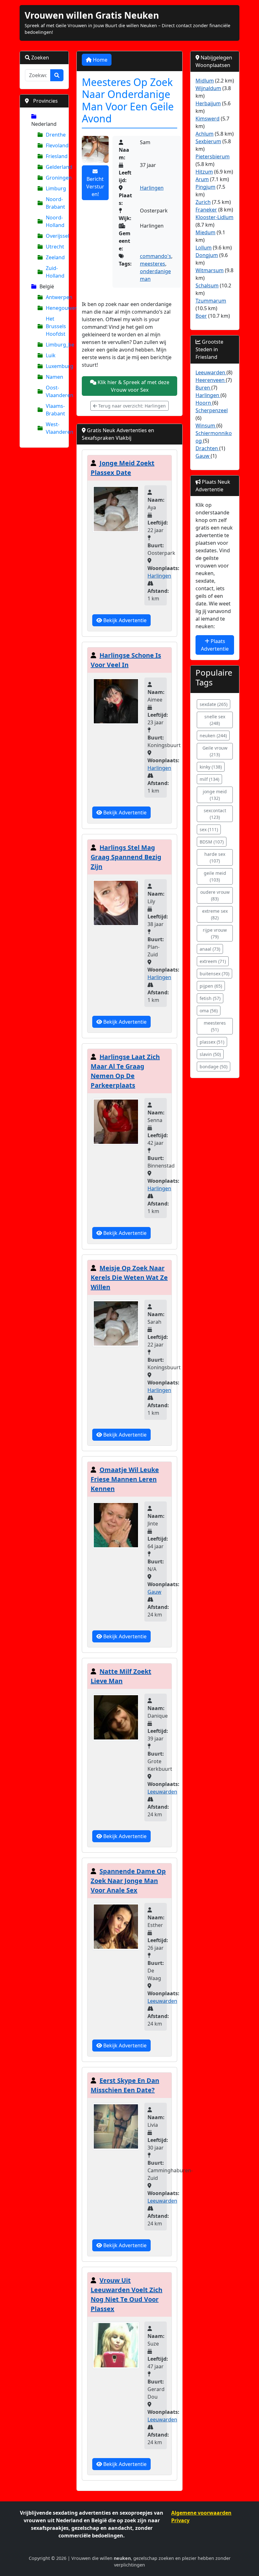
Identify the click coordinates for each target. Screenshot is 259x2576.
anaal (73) (210, 949)
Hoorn (204, 403)
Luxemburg (55, 366)
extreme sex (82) (215, 914)
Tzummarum (211, 301)
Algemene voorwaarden (201, 2513)
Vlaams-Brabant (55, 410)
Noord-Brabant (55, 203)
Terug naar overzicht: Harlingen (131, 406)
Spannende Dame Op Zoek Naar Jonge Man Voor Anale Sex (128, 1881)
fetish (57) (210, 998)
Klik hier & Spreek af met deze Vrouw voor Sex (133, 386)
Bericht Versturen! (95, 187)
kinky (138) (211, 767)
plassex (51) (212, 1042)
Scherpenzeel (212, 410)
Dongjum (207, 255)
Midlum (205, 81)
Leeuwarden (162, 1792)
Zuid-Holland (55, 272)
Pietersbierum (213, 156)
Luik (51, 355)
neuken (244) (213, 736)
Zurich (203, 202)
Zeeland (55, 257)
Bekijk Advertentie (124, 620)
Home (99, 60)
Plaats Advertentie (215, 645)
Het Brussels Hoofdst (55, 326)
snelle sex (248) (215, 720)
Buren (203, 388)
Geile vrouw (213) (215, 751)
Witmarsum (210, 270)
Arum (202, 179)
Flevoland (55, 145)
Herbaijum (208, 103)
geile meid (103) (215, 876)
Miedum (205, 232)
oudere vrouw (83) (215, 895)
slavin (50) (210, 1054)
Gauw (154, 1592)
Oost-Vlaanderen (55, 391)
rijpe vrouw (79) (215, 933)
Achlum (205, 134)
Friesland (55, 156)
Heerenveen (211, 380)
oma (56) (209, 1011)
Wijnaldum (208, 88)
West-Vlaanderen (55, 428)
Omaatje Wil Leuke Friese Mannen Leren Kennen (125, 1479)
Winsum (206, 426)
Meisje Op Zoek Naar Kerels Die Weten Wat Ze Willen (129, 1277)
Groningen (55, 178)
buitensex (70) (214, 974)
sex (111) (209, 829)
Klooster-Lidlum (214, 217)
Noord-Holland (55, 221)
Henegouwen (55, 308)
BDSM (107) (212, 842)
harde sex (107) (215, 857)
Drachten (207, 448)
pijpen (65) (211, 986)
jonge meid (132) (215, 795)
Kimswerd (208, 119)
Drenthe (55, 135)
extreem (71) (213, 961)
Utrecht (55, 247)
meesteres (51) (215, 1026)
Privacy (180, 2520)
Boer (201, 316)
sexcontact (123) (215, 814)
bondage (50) (214, 1067)
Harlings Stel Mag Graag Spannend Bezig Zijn (126, 857)
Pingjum (205, 187)
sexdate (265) (214, 704)
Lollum (204, 248)
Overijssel (55, 236)
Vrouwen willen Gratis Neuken (92, 15)
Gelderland (55, 167)
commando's (156, 256)
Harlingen (152, 188)
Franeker (206, 210)
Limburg (55, 188)
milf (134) (209, 779)
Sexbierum (208, 141)
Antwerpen (55, 297)
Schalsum (207, 285)
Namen (54, 377)
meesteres (153, 264)
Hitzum (204, 172)
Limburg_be (55, 345)
